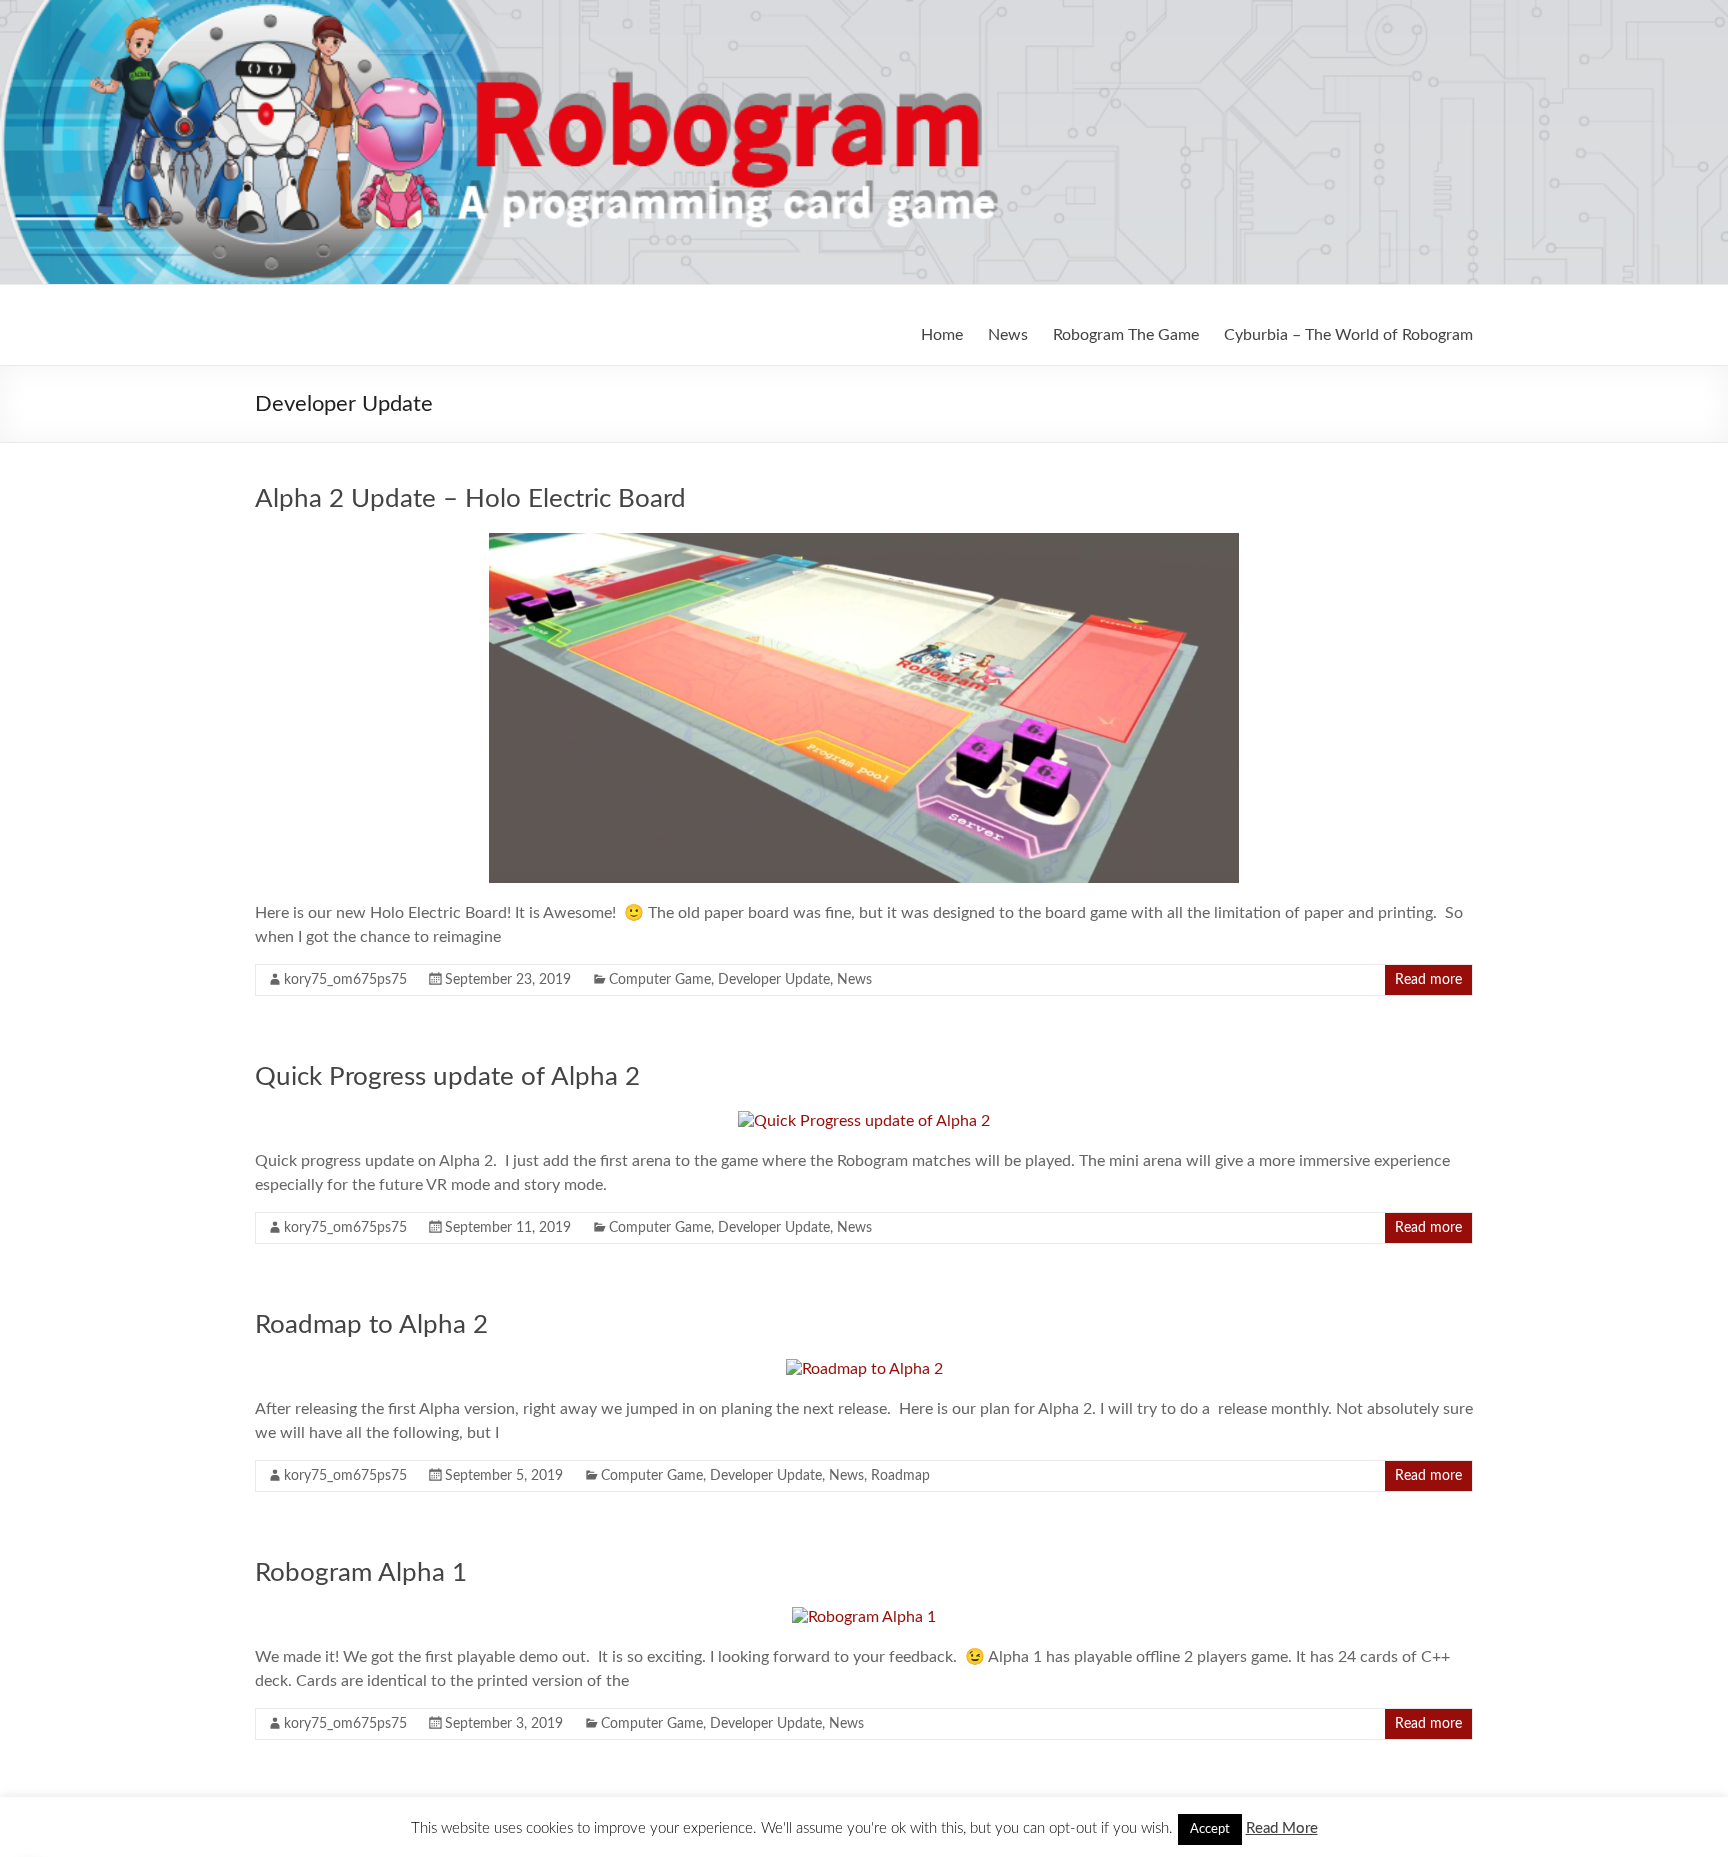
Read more (1428, 980)
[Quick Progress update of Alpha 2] (864, 1121)
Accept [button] (1210, 1829)
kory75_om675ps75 (345, 980)
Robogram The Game (1126, 335)
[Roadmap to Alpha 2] (864, 1369)
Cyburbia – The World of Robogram (1348, 335)
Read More (1282, 1828)
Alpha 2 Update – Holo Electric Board (470, 499)
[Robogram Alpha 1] (864, 1617)
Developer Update (774, 980)
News (1008, 335)
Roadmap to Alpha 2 (371, 1325)
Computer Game (660, 980)
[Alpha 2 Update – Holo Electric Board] (864, 543)
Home (942, 335)
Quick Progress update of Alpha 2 (447, 1077)
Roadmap (900, 1476)
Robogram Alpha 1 (361, 1573)
